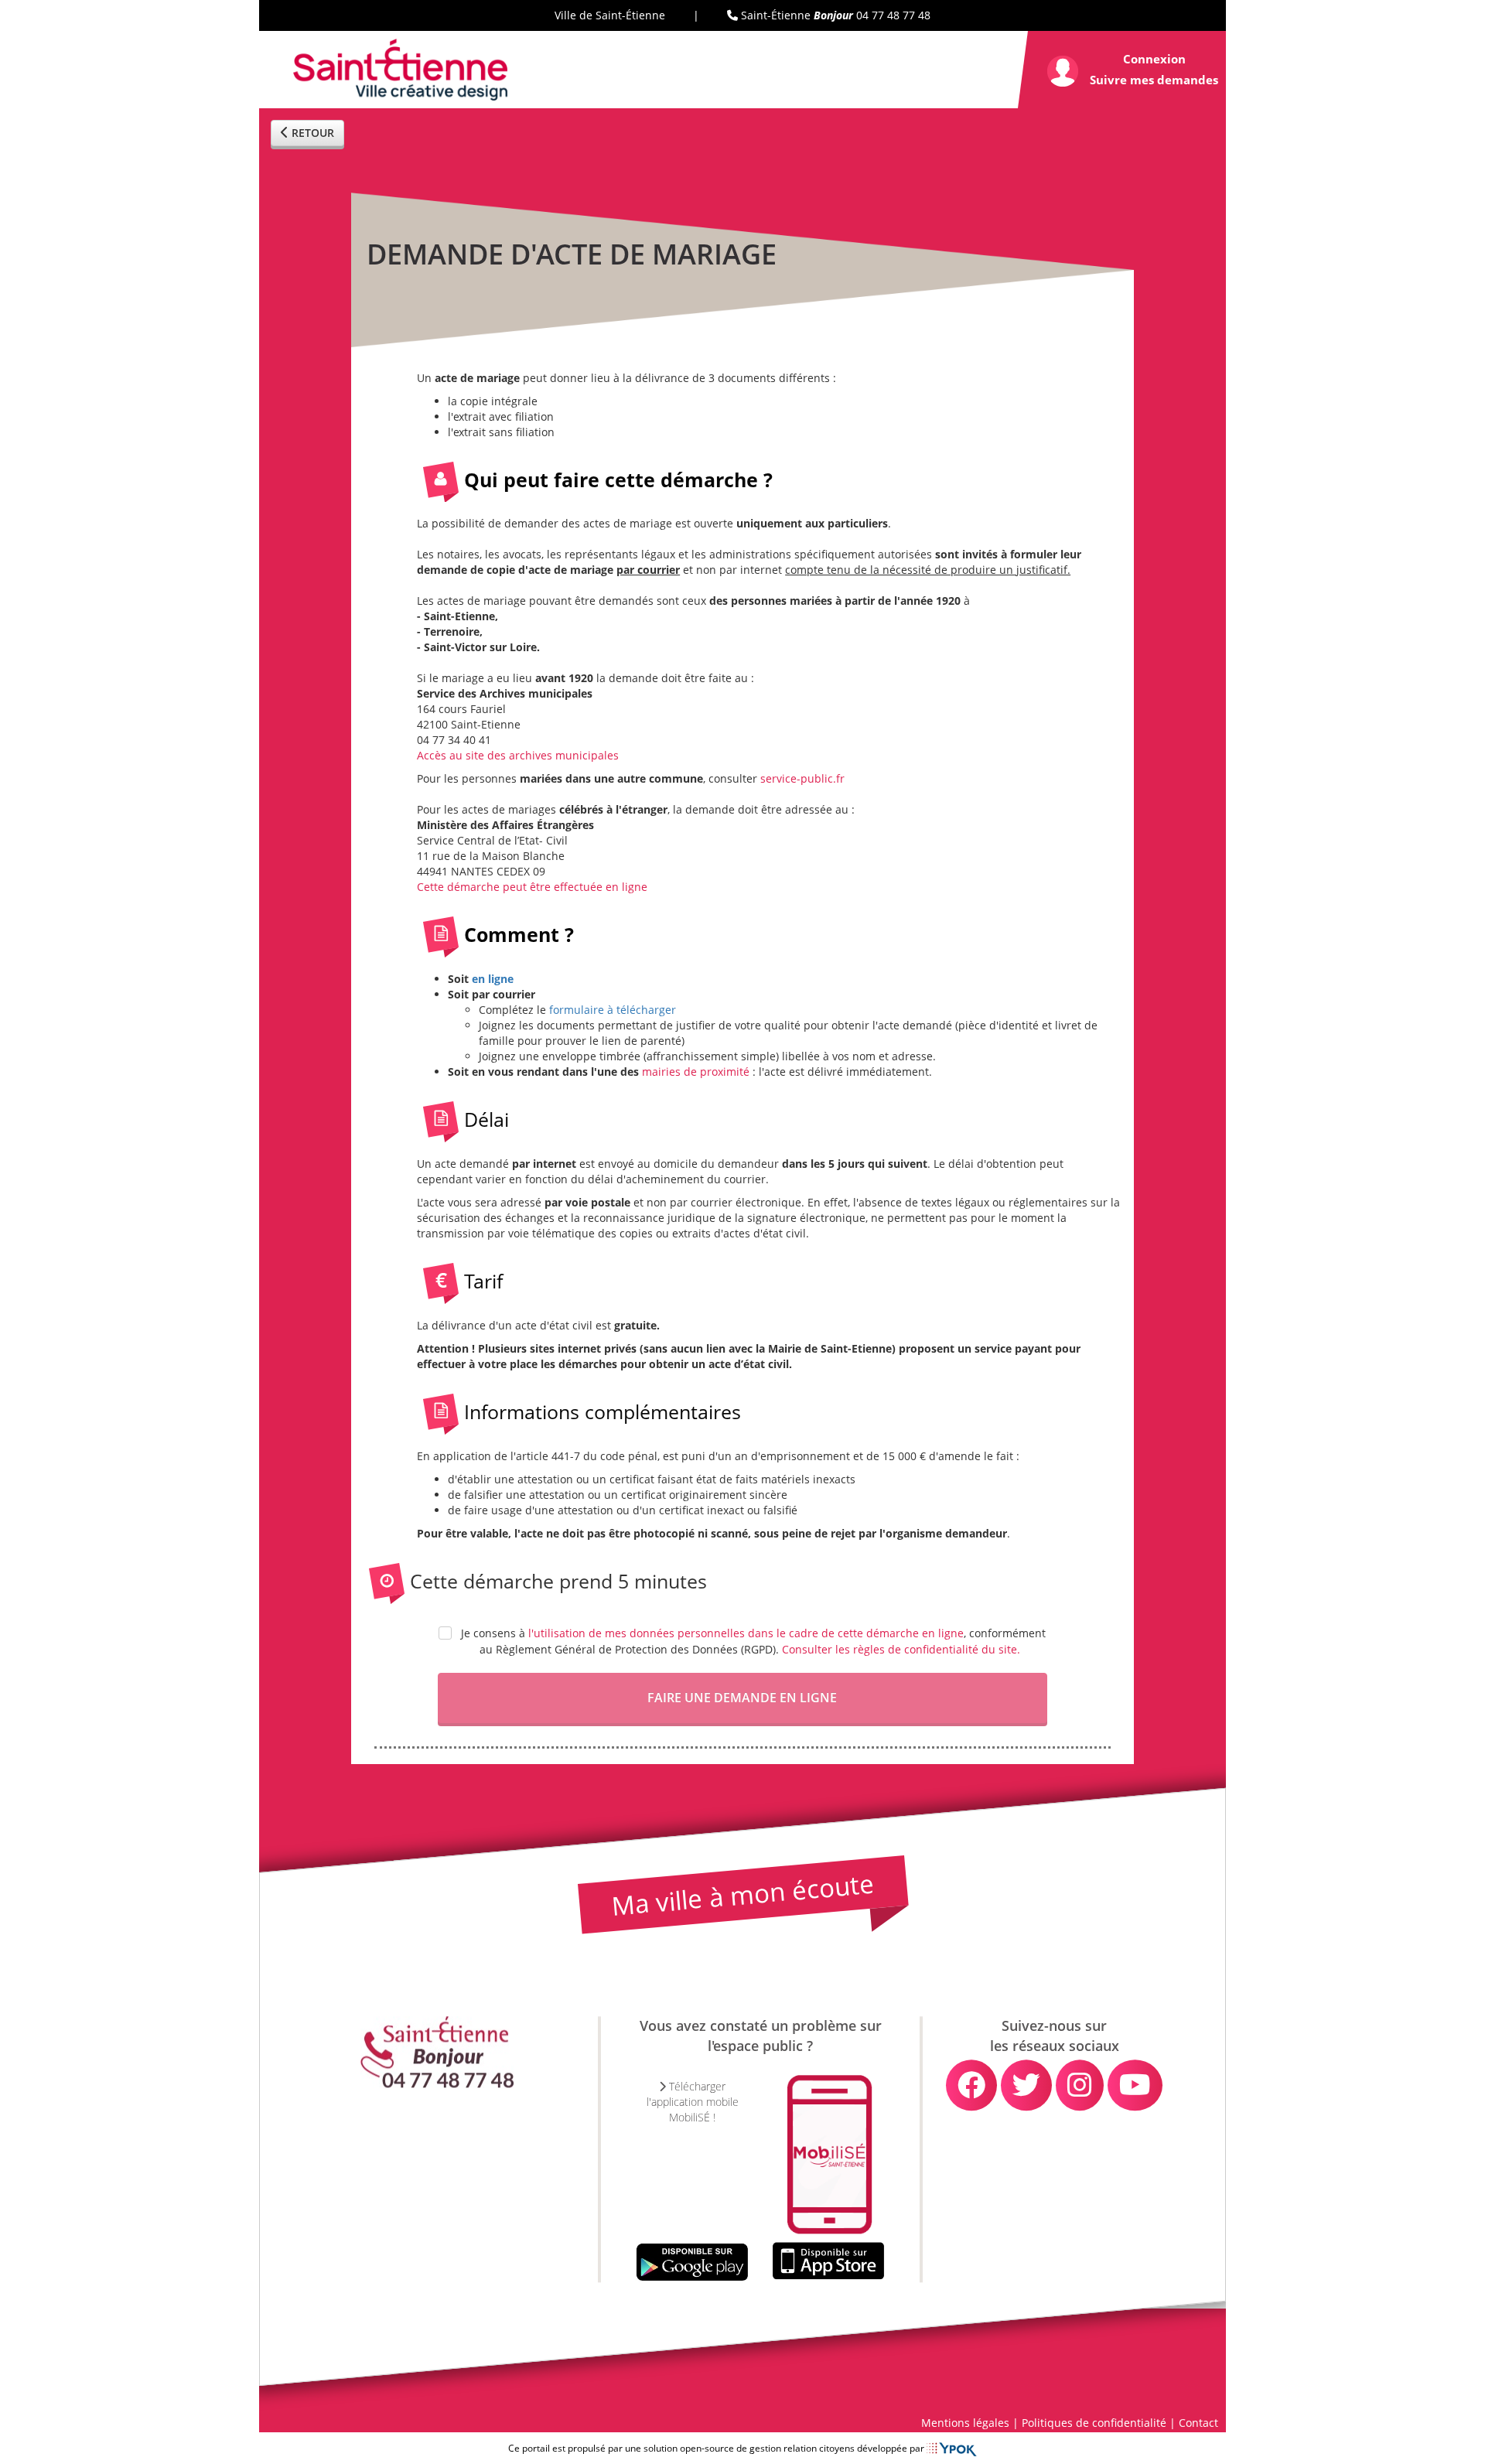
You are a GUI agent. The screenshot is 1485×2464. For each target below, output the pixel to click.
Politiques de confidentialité (1094, 2423)
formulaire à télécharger (613, 1010)
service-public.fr (802, 778)
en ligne (493, 979)
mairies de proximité (696, 1072)
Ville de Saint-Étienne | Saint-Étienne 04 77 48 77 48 (742, 15)
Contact (1198, 2423)
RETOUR (311, 133)
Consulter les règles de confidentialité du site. (901, 1649)
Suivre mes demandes (1154, 80)
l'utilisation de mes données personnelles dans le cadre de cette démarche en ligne (746, 1633)
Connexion (1154, 59)
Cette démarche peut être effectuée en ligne (532, 887)
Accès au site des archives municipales (518, 755)
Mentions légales (965, 2423)
